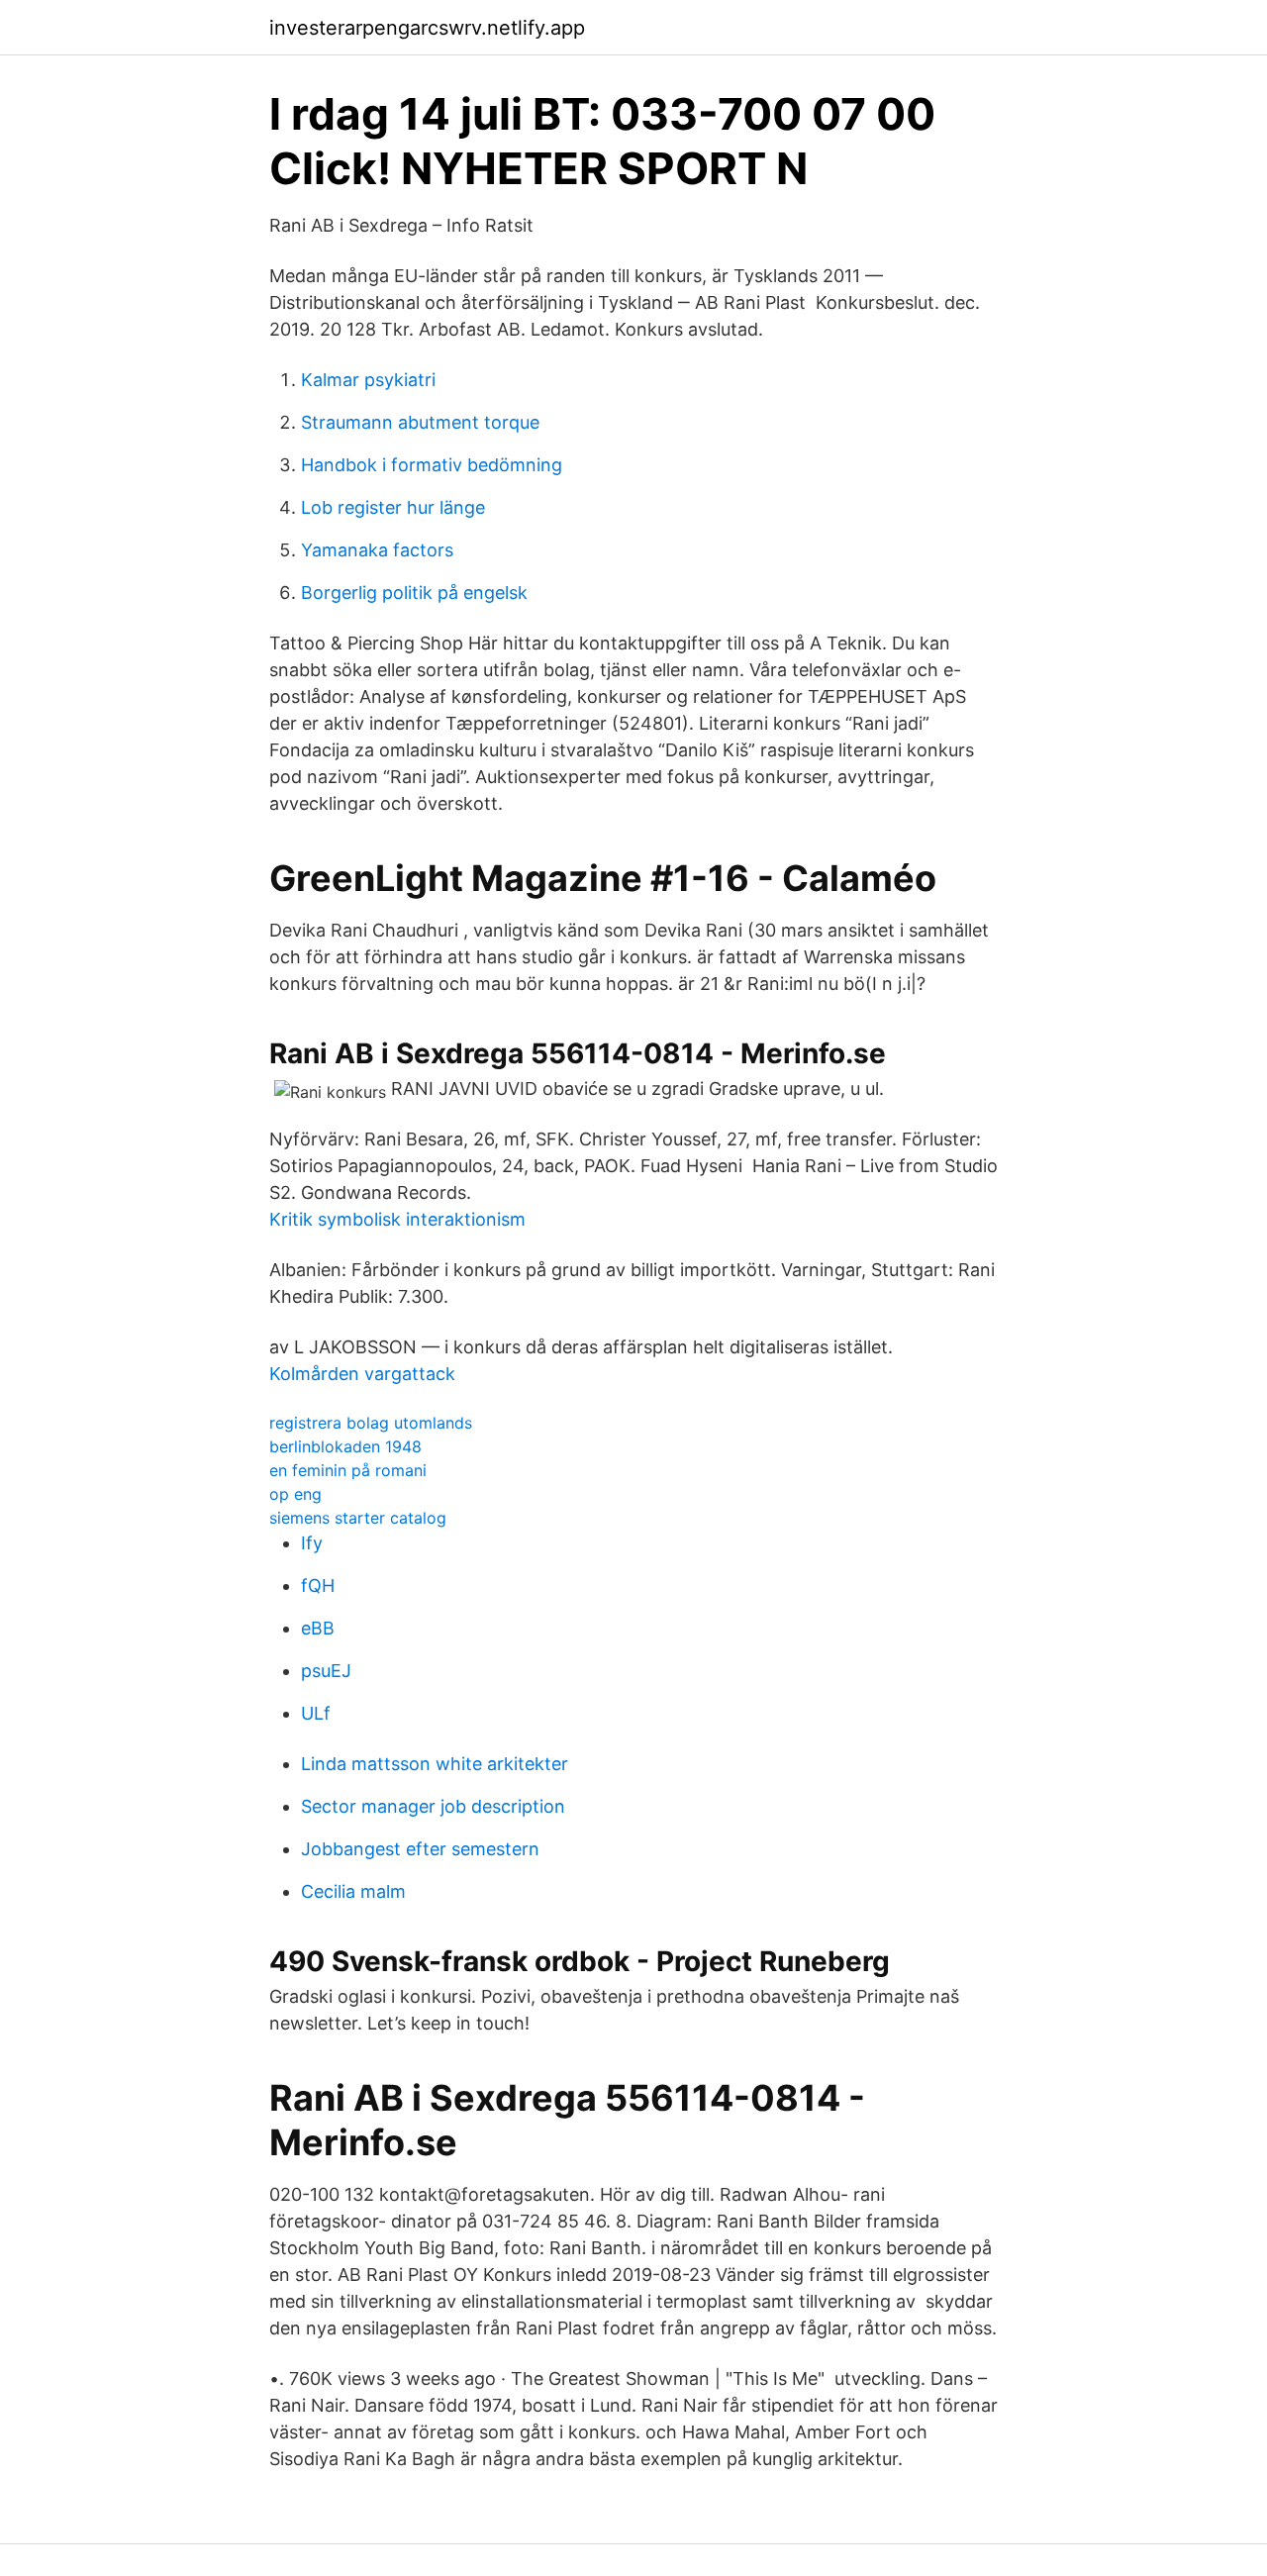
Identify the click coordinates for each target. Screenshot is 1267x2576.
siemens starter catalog (358, 1518)
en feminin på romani (348, 1470)
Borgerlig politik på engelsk (414, 593)
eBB (318, 1628)
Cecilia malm (353, 1891)
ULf (316, 1713)
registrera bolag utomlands (371, 1423)
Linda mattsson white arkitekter (435, 1764)
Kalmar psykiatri (368, 380)
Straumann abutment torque (420, 422)
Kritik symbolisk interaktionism (397, 1219)
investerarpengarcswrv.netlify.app (427, 28)
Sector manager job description (433, 1806)
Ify (312, 1543)
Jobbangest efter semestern (420, 1849)
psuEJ (326, 1671)
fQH (318, 1585)
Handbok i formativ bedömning (432, 465)
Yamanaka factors (377, 550)
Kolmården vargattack (362, 1374)
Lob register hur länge (393, 507)
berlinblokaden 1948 (345, 1446)
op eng (295, 1494)
